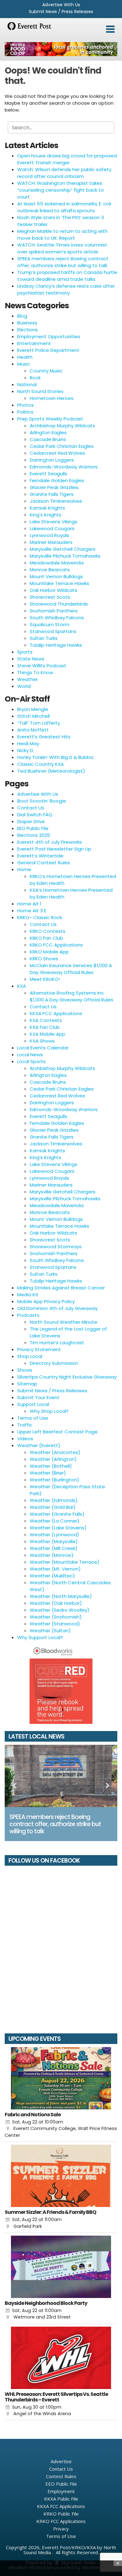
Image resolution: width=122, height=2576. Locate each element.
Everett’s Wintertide (40, 856)
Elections (28, 330)
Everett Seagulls (48, 474)
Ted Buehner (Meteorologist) (51, 771)
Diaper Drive (31, 821)
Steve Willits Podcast (42, 666)
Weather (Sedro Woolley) (60, 1610)
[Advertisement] (61, 49)
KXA (22, 986)
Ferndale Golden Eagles (57, 480)
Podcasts (28, 1315)
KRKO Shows (44, 959)
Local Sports (31, 1061)
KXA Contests (46, 1020)
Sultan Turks (44, 638)
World (24, 686)
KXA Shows (42, 1041)
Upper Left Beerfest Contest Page (57, 1432)
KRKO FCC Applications (56, 945)
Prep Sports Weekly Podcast (50, 419)
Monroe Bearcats (50, 570)
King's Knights (46, 515)
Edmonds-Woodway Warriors (64, 467)
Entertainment (34, 343)
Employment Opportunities (49, 336)
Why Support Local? (40, 1637)
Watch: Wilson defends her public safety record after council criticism (64, 173)
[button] (110, 29)
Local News (30, 1055)
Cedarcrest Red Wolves (57, 453)
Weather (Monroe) (52, 1555)
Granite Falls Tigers (52, 494)
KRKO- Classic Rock (40, 917)
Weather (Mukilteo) (52, 1576)
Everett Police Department (48, 350)
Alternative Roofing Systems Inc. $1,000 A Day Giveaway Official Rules (71, 996)
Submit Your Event (38, 1397)
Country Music (46, 371)
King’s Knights (46, 1157)
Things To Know (35, 672)
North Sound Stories (40, 391)
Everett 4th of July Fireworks (50, 842)
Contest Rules (61, 2476)
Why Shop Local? (49, 1411)
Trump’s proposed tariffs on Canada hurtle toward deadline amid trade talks (67, 276)
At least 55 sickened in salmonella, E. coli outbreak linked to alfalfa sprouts (64, 207)
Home (24, 869)
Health (25, 357)
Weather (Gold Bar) (53, 1507)
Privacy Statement (39, 1349)
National (27, 384)
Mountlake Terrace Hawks (59, 583)
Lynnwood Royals (49, 535)
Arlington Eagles (48, 432)
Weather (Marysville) (54, 1541)
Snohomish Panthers (54, 611)
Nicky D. (26, 750)
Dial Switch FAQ (35, 815)
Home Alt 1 (29, 904)
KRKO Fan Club (46, 938)
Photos (25, 405)
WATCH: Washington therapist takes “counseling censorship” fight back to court (61, 190)
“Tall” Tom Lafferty (39, 723)
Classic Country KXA (41, 764)
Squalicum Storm (50, 624)
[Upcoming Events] (61, 2078)
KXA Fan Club (45, 1027)
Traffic (25, 1425)
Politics (25, 412)
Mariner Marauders (51, 542)
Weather (28, 679)
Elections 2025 (34, 835)
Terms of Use (33, 1418)
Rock (35, 378)
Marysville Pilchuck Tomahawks (65, 556)
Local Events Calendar (43, 1048)
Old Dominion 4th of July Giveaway (57, 1308)
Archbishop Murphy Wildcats (62, 426)
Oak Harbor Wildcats (53, 590)
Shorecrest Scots (50, 597)
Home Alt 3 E (32, 911)
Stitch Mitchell (33, 716)
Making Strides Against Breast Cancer (61, 1288)
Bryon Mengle (33, 709)
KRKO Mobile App (49, 952)
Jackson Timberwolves (56, 501)
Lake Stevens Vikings (53, 522)
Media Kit (28, 1295)
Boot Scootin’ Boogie (42, 801)
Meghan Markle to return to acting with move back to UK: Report (62, 235)
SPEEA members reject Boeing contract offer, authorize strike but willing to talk (63, 262)
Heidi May (28, 744)
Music (24, 364)
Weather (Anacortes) (55, 1452)
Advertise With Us (61, 5)
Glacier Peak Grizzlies (54, 487)
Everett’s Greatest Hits (44, 737)
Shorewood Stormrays (56, 1247)
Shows (25, 1370)
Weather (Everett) (39, 1445)
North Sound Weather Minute (64, 1322)
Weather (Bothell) (51, 1466)
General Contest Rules (44, 863)
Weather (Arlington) (53, 1459)
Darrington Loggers (52, 460)
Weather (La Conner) (55, 1521)
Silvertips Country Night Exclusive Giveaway (67, 1377)
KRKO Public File (61, 2514)
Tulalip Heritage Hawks (56, 645)
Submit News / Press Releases (61, 12)
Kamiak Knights (47, 508)
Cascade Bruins (48, 439)
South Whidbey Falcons (57, 618)
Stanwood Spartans (53, 631)
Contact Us (31, 808)
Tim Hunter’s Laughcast (57, 1343)
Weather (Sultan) (50, 1631)
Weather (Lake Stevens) (58, 1528)
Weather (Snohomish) (56, 1617)
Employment (61, 2491)
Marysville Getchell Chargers (63, 549)
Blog (22, 316)
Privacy (61, 2529)
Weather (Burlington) (54, 1480)
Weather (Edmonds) (54, 1500)
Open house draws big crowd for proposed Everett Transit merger (67, 159)
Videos (25, 1439)
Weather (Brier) (48, 1473)
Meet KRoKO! (45, 979)
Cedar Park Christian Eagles (62, 446)
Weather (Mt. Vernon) (55, 1569)
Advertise (61, 2461)
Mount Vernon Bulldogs (56, 576)
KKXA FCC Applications (56, 1013)
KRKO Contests (48, 931)
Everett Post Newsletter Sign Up (54, 849)
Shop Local (30, 1356)
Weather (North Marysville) (61, 1596)
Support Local (33, 1404)
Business (27, 323)
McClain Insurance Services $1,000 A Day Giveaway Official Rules (71, 969)
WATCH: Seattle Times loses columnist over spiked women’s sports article (62, 248)
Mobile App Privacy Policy (46, 1301)
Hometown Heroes (52, 398)
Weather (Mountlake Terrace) (65, 1562)
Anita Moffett (33, 730)
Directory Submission (54, 1363)
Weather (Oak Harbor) (56, 1603)
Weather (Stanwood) (55, 1624)
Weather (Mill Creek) (54, 1548)
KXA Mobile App (48, 1034)
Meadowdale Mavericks (57, 563)
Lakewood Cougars (52, 528)
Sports (25, 652)
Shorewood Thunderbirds (59, 604)
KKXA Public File (61, 2499)
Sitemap (27, 1384)
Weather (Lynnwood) (54, 1535)
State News (31, 659)
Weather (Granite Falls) (57, 1514)
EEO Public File (33, 828)
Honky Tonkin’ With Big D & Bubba (55, 757)
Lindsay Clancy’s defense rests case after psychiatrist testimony (66, 289)
